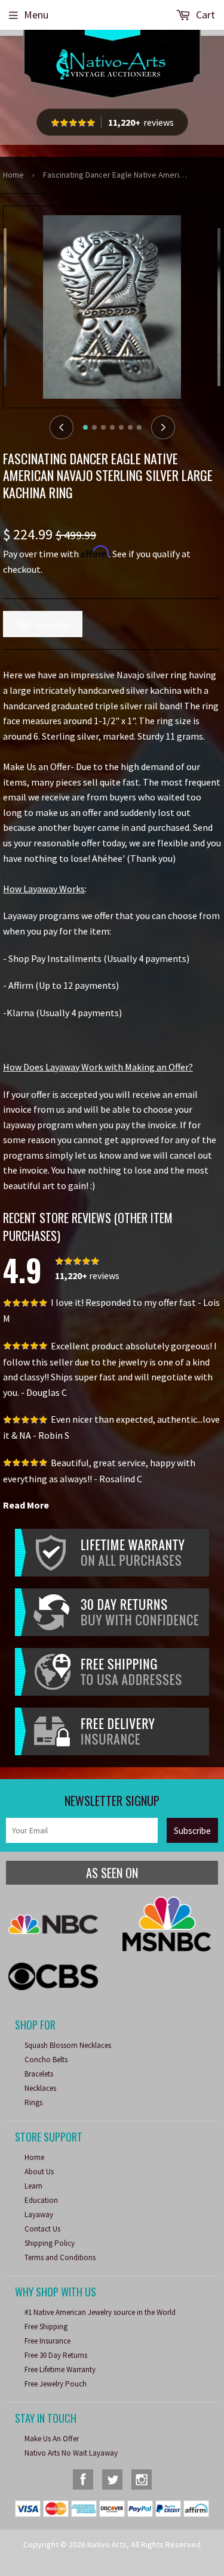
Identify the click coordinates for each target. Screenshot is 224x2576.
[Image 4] (112, 427)
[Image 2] (94, 427)
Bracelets (39, 2074)
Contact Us (42, 2229)
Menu (36, 15)
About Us (39, 2172)
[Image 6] (130, 427)
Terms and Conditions (60, 2257)
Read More (26, 1505)
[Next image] (163, 427)
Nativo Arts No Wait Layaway (71, 2453)
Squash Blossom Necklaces (68, 2045)
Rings (33, 2102)
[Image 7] (139, 427)
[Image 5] (121, 427)
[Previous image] (62, 427)
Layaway (39, 2215)
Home (13, 175)
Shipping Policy (50, 2243)
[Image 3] (103, 427)
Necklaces (40, 2088)
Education (41, 2200)
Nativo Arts (107, 2544)
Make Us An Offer (52, 2439)
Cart (204, 15)
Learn (33, 2186)
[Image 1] (85, 427)
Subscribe (192, 1831)
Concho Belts (46, 2060)
